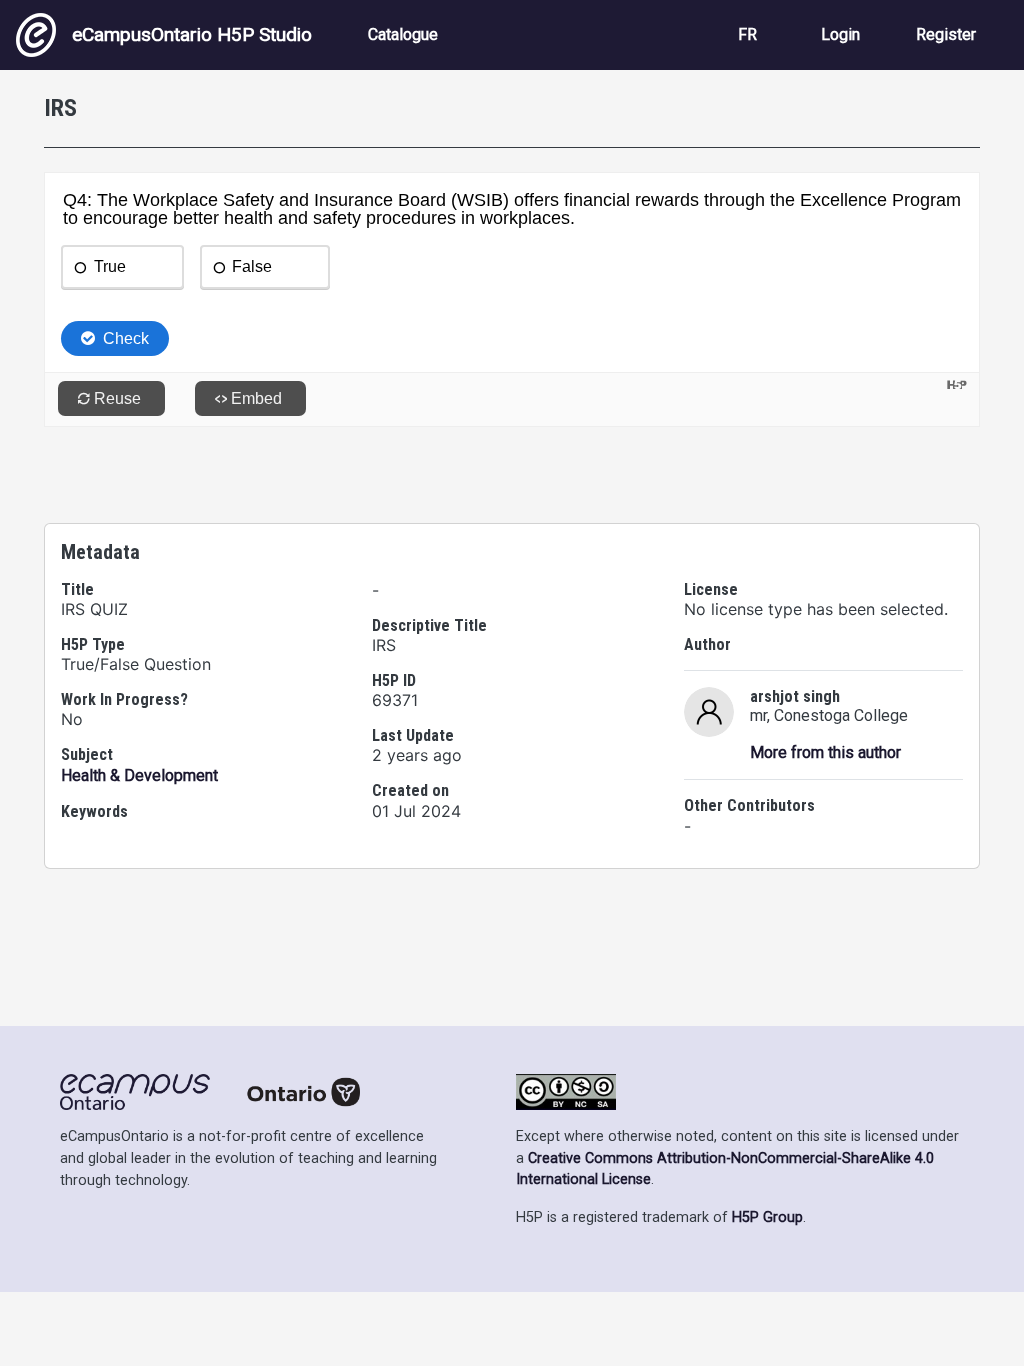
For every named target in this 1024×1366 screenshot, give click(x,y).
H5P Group (767, 1217)
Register (946, 34)
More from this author (825, 752)
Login (840, 34)
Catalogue (403, 34)
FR (747, 34)
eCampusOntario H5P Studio (192, 34)
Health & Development (139, 775)
